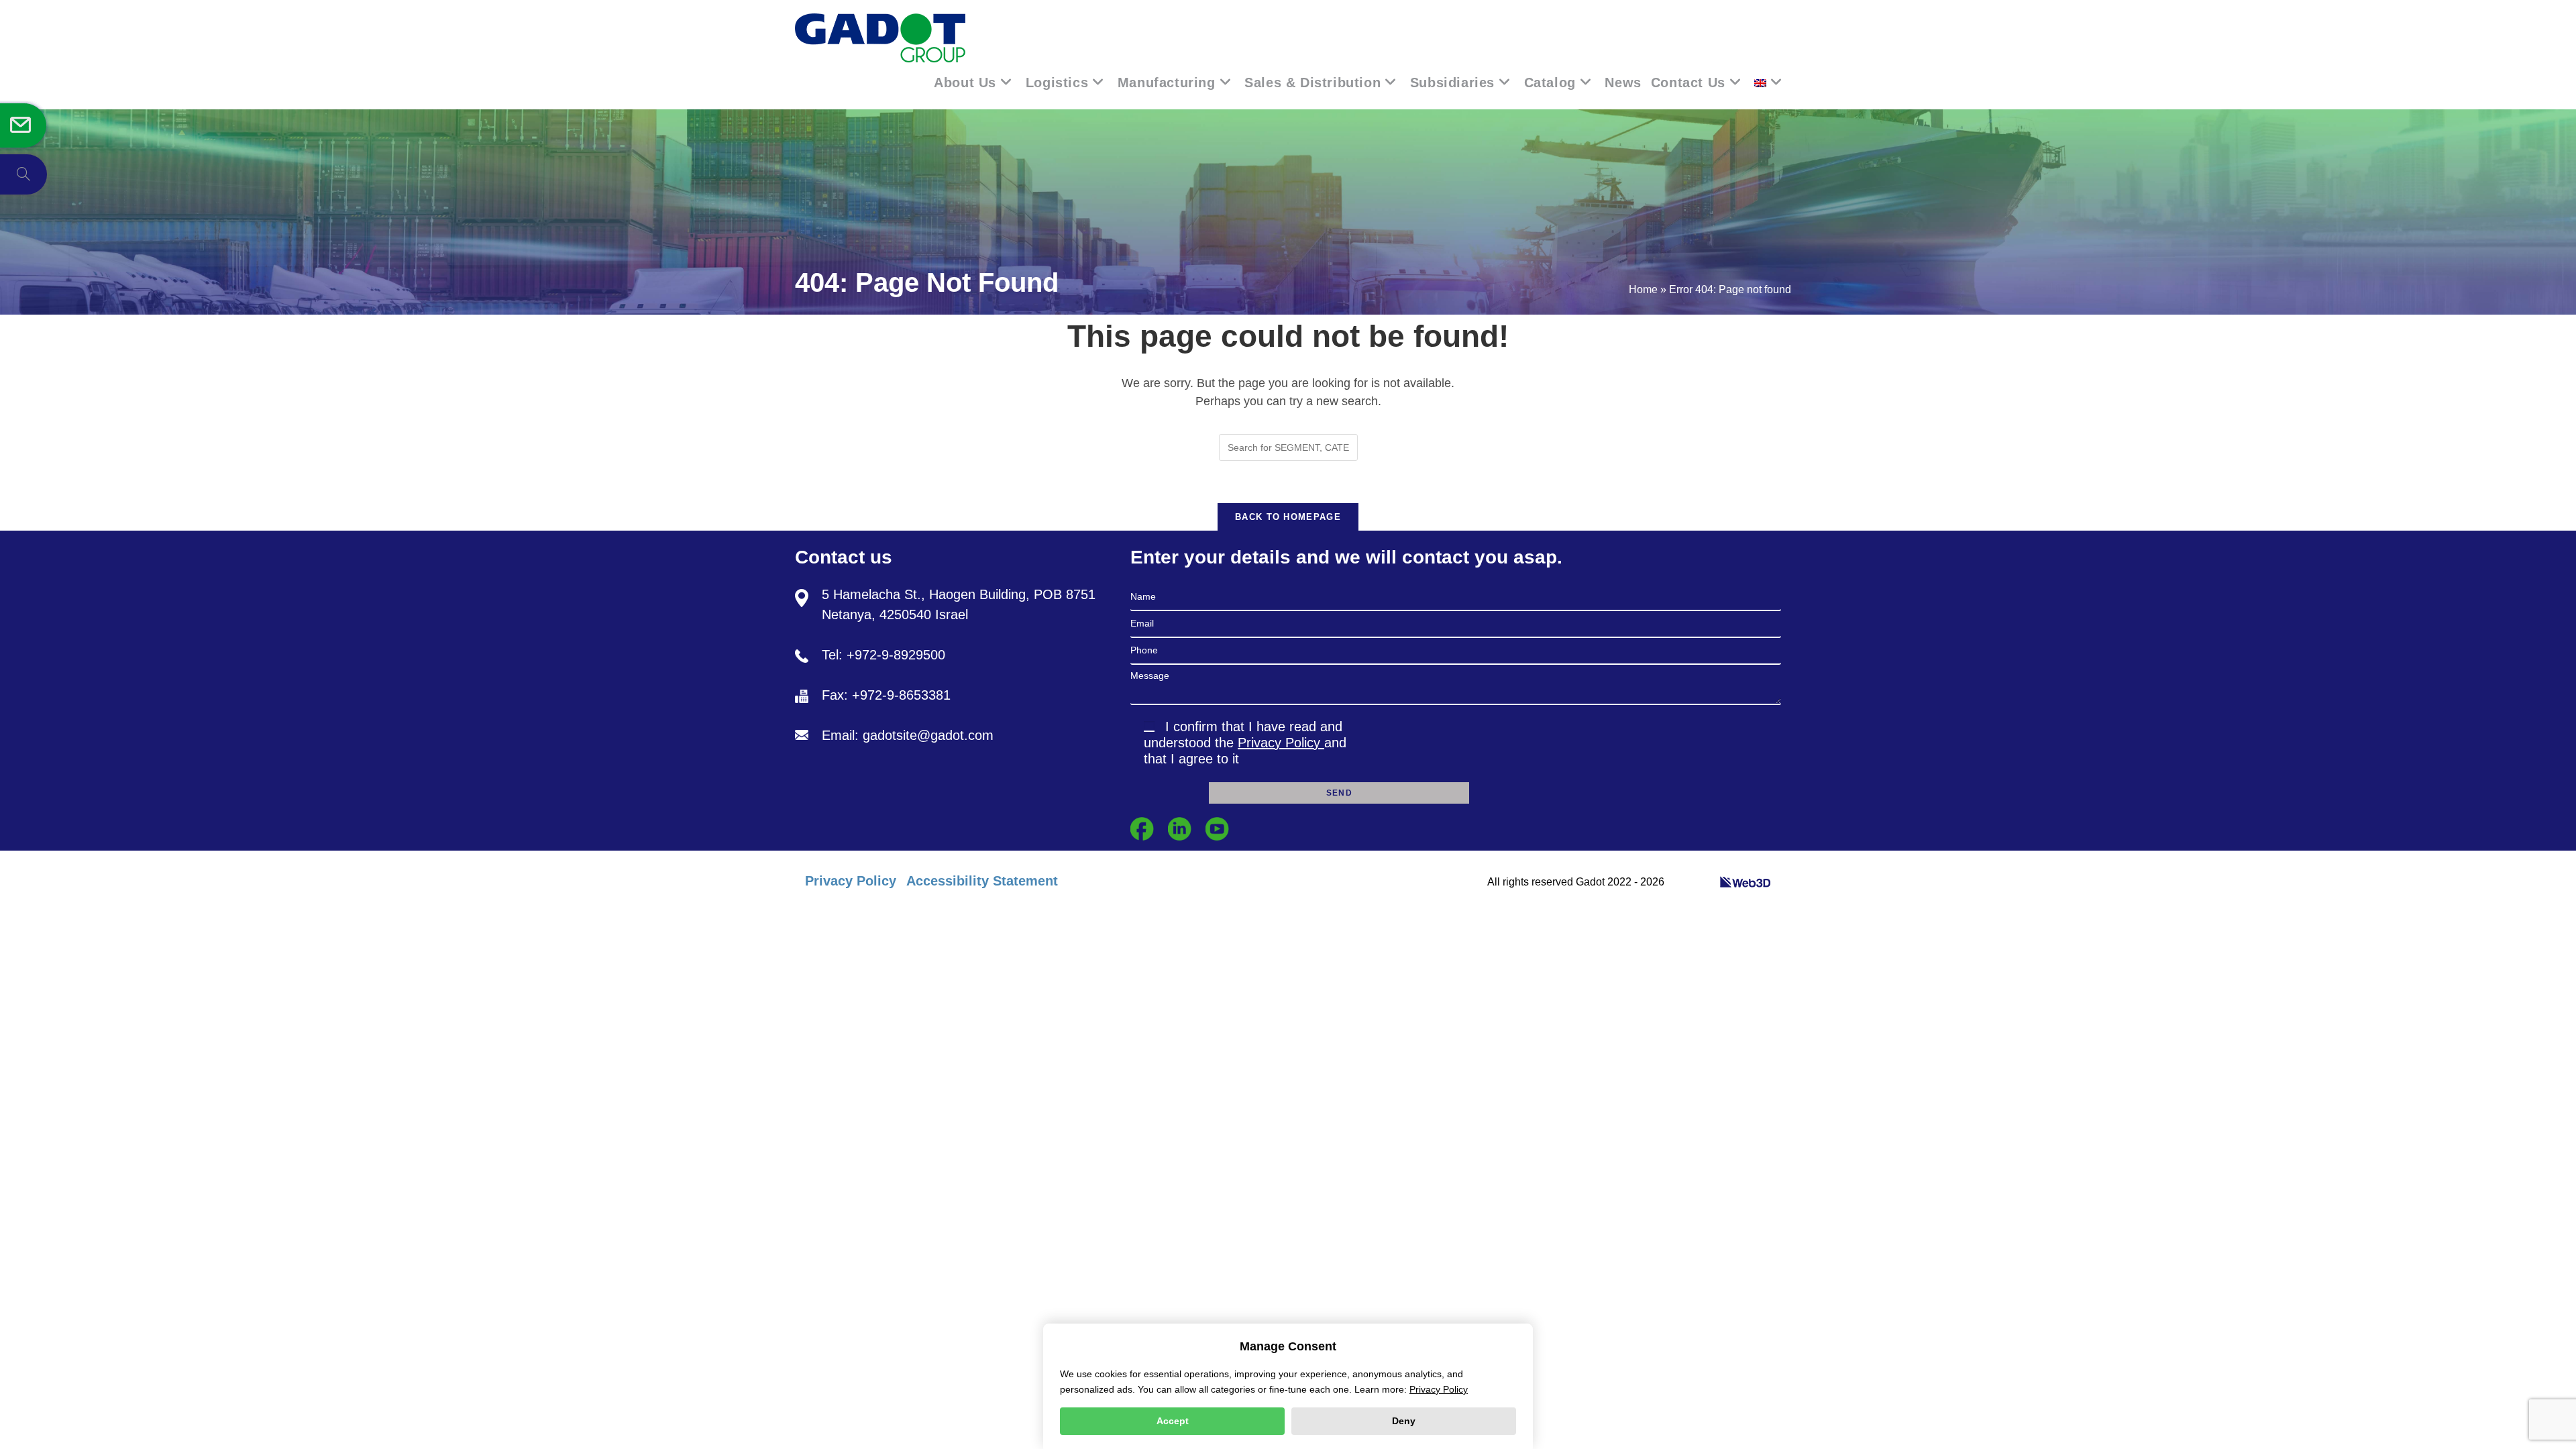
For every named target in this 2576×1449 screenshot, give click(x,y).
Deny (1404, 1421)
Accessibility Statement (982, 881)
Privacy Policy (1281, 743)
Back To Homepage (1288, 517)
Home (1643, 289)
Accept (1173, 1421)
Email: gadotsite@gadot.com (908, 735)
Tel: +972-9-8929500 (883, 655)
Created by (1693, 882)
